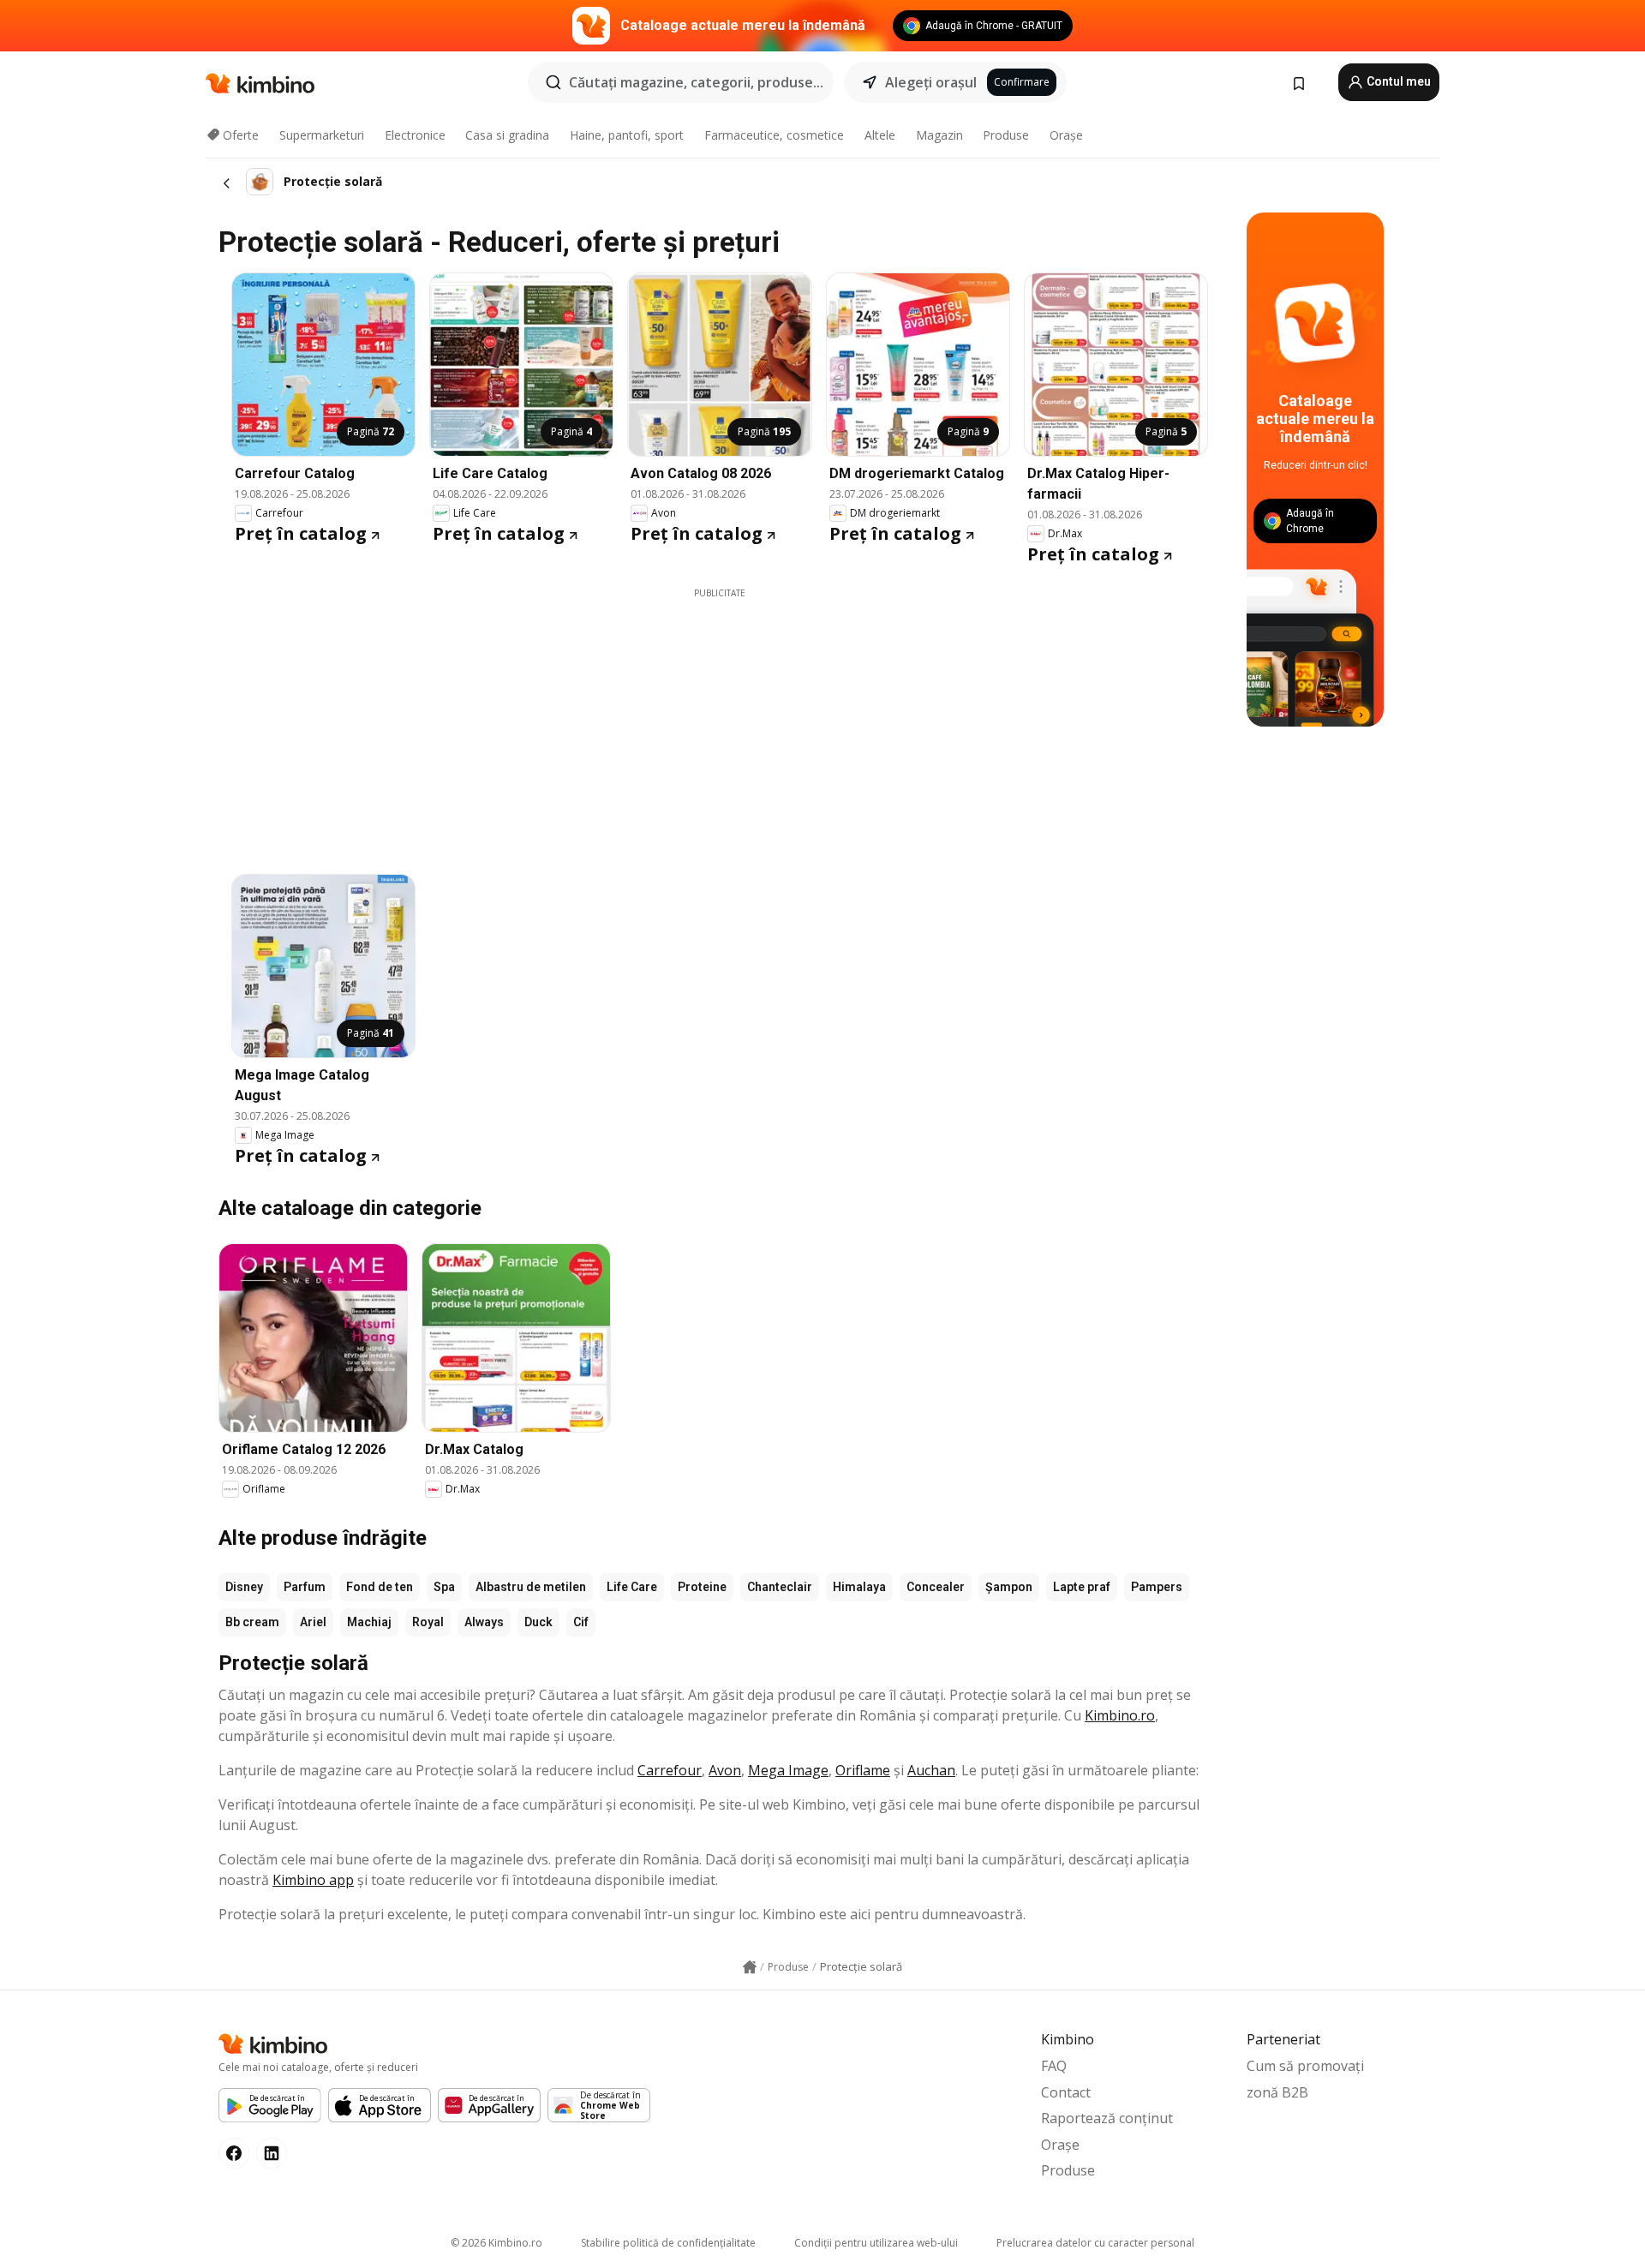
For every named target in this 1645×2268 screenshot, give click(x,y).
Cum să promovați (1305, 2066)
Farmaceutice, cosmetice (774, 135)
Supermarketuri (322, 135)
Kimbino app (313, 1880)
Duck (538, 1622)
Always (484, 1622)
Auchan (931, 1770)
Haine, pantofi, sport (627, 135)
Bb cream (252, 1622)
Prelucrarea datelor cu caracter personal (1095, 2243)
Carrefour (670, 1770)
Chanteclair (780, 1587)
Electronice (415, 135)
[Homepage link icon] (750, 1967)
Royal (428, 1622)
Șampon (1009, 1587)
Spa (444, 1587)
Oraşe (1066, 135)
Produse (1006, 135)
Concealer (936, 1587)
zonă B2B (1277, 2092)
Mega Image (788, 1770)
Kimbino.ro (1120, 1715)
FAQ (1054, 2066)
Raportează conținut (1107, 2118)
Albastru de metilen (531, 1587)
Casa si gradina (507, 135)
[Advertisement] (720, 720)
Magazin (939, 135)
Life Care (632, 1587)
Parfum (305, 1587)
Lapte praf (1082, 1587)
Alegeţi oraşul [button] (931, 82)
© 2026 (496, 2243)
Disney (244, 1587)
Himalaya (859, 1587)
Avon (725, 1770)
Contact (1066, 2092)
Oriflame (863, 1770)
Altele (880, 135)
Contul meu (1397, 81)
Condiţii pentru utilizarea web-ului (876, 2243)
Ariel (313, 1622)
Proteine (702, 1587)
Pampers (1157, 1587)
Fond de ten (380, 1587)
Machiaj (369, 1622)
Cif (581, 1622)
